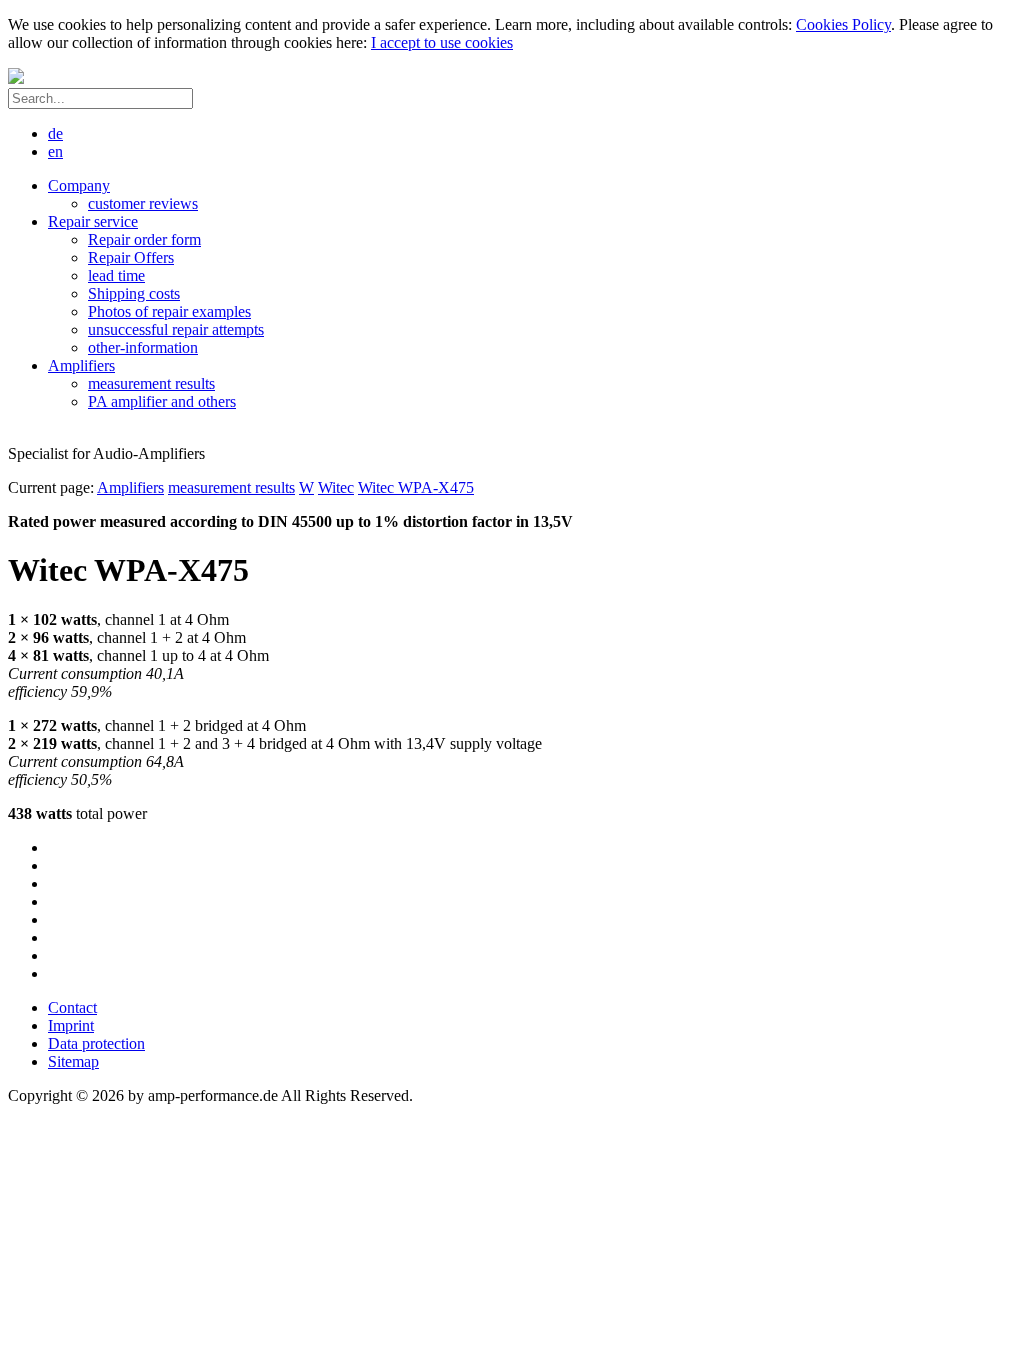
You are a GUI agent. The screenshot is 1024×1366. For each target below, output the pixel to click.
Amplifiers (130, 487)
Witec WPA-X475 (416, 487)
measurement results (231, 487)
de (55, 133)
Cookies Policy (843, 24)
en (55, 151)
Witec (336, 487)
